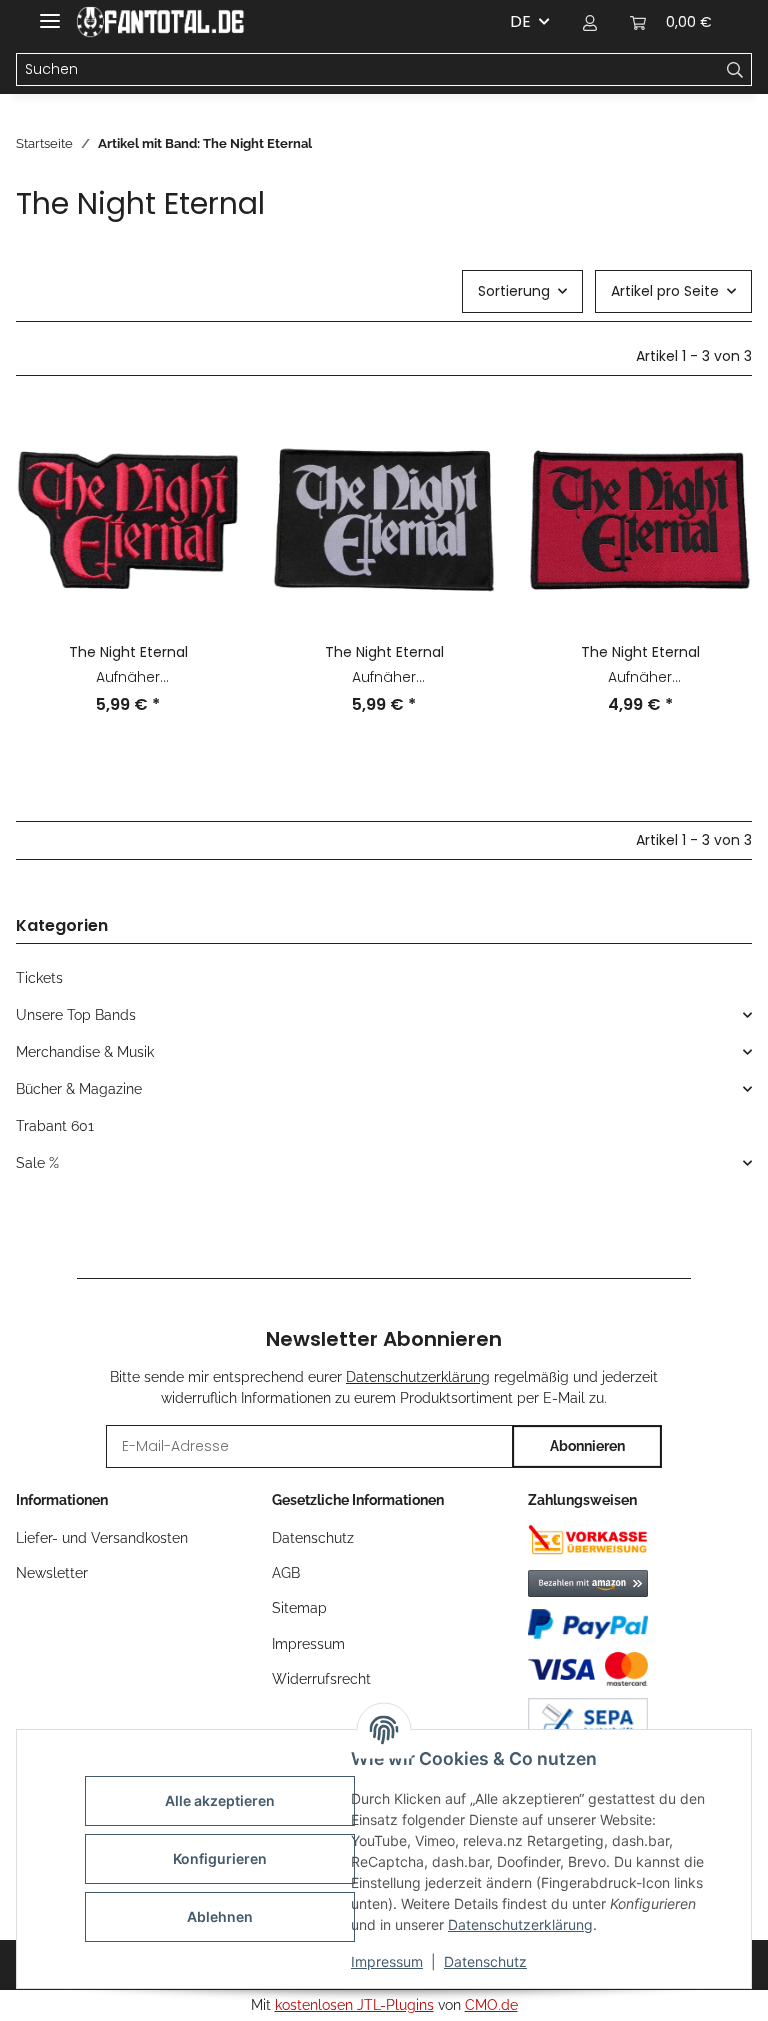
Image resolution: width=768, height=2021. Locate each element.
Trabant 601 (55, 1126)
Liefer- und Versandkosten (102, 1538)
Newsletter (52, 1573)
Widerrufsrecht (321, 1679)
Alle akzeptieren (220, 1800)
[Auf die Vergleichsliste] (206, 442)
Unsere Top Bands (76, 1015)
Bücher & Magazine (79, 1089)
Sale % (37, 1163)
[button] (590, 22)
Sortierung (514, 291)
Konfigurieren (220, 1858)
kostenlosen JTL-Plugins (354, 2005)
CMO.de (491, 2005)
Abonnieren (587, 1446)
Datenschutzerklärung (520, 1924)
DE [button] (520, 21)
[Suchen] (735, 70)
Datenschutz (485, 1961)
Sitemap (299, 1608)
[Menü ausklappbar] (50, 12)
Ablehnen (220, 1916)
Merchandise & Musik (85, 1052)
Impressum (387, 1961)
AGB (286, 1573)
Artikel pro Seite (665, 291)
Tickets (39, 978)
